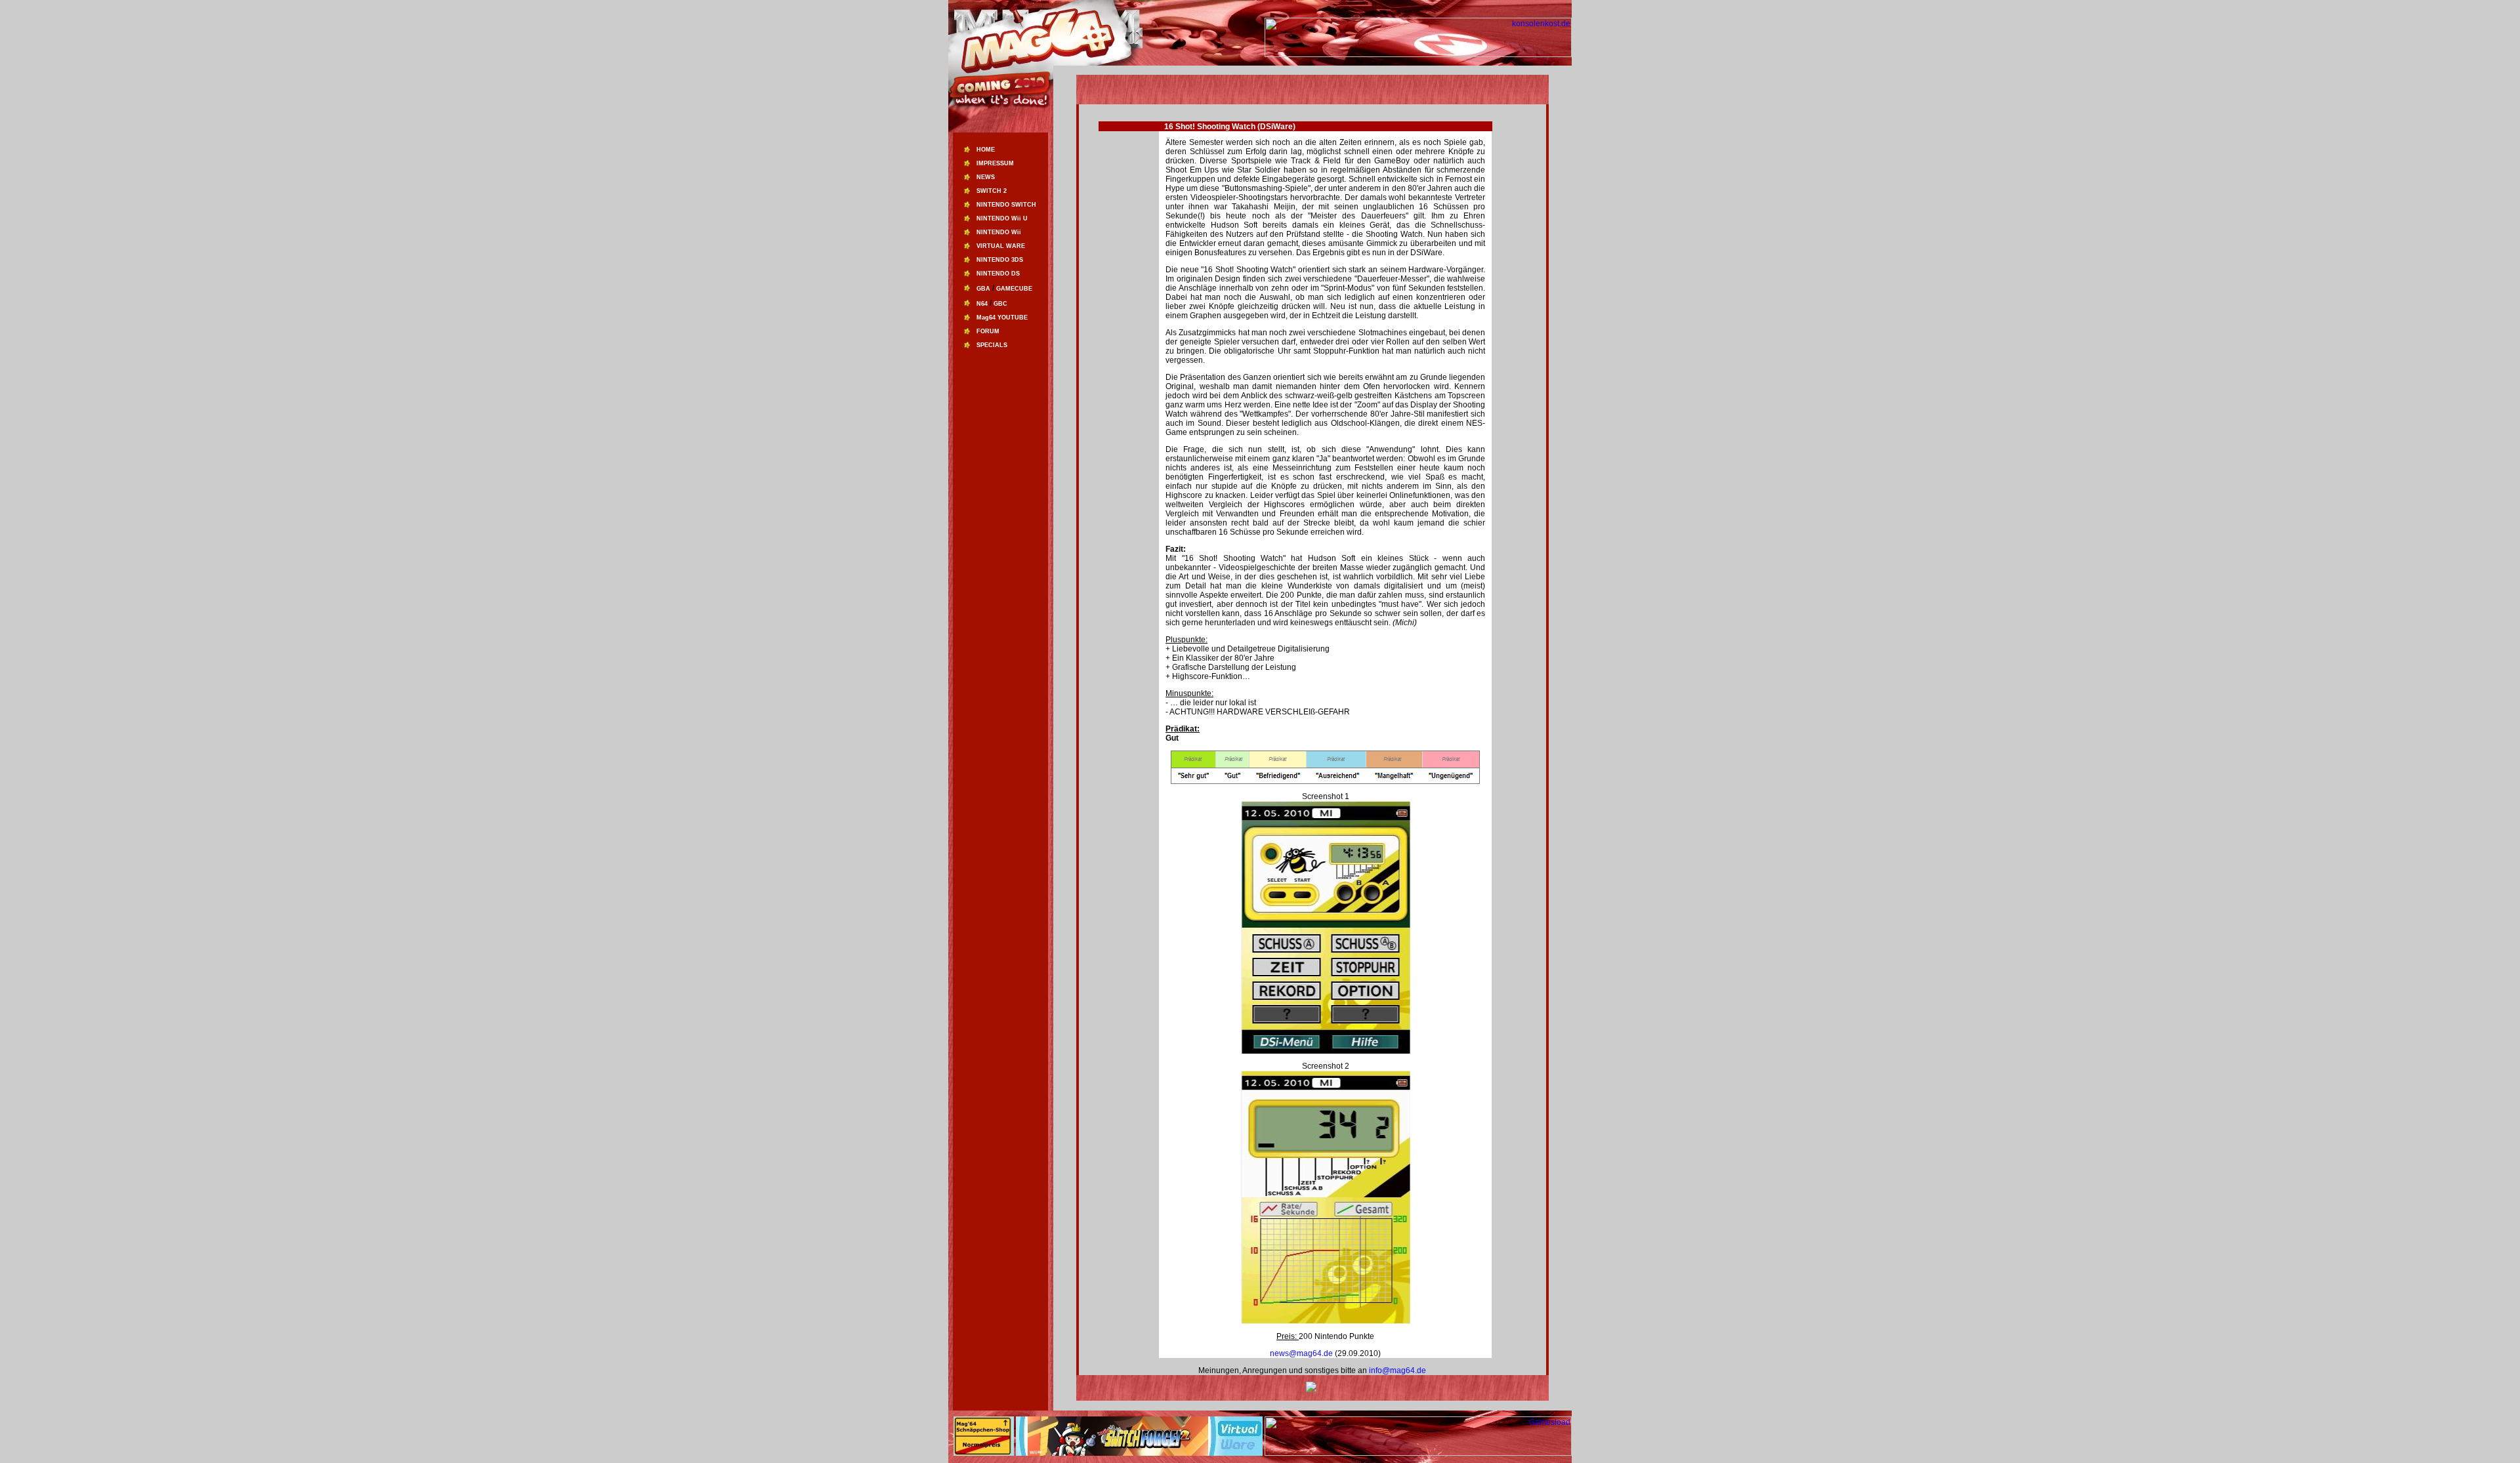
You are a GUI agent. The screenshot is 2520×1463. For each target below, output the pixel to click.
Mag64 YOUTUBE (1002, 318)
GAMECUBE (1014, 289)
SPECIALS (992, 345)
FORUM (988, 331)
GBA (983, 289)
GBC (1000, 304)
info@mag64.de (1397, 1370)
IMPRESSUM (995, 163)
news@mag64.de (1302, 1353)
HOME (986, 150)
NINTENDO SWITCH (1006, 205)
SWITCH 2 (992, 191)
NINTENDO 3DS (1000, 260)
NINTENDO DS (998, 274)
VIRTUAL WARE (1001, 246)
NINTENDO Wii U (1002, 218)
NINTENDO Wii (999, 232)
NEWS (986, 177)
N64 (982, 304)
